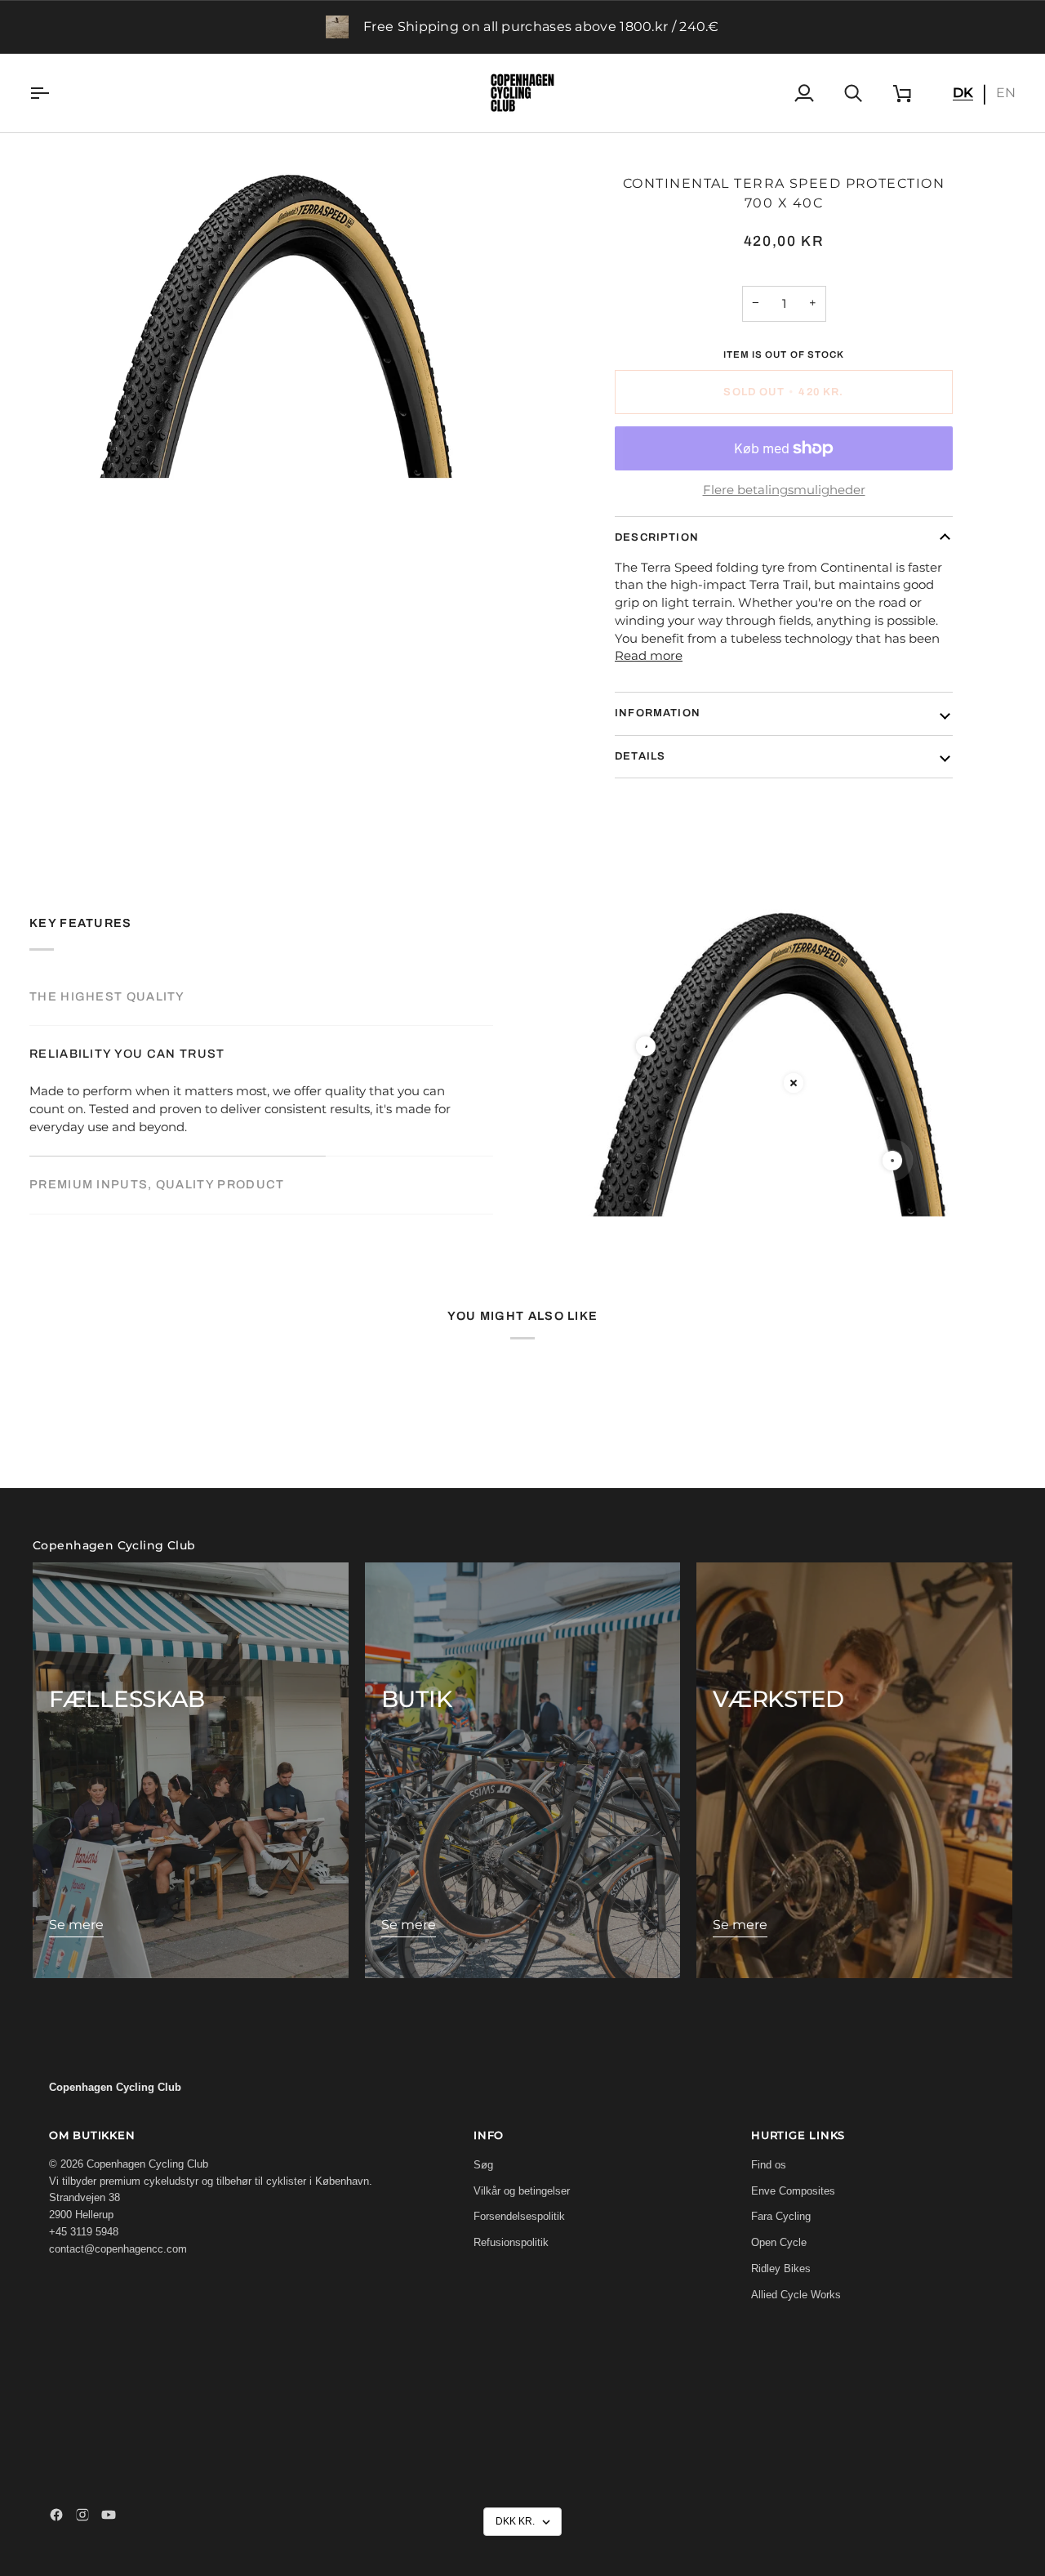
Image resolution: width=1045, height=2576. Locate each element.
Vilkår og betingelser (522, 2191)
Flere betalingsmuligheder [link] (784, 490)
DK (963, 93)
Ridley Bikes (781, 2268)
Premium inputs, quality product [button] (157, 1184)
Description (657, 537)
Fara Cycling (781, 2216)
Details (640, 756)
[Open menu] (54, 93)
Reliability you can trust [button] (127, 1054)
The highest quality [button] (107, 996)
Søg (483, 2165)
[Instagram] (82, 2515)
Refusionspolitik (511, 2242)
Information (658, 713)
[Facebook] (56, 2515)
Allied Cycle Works (796, 2295)
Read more (649, 656)
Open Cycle (779, 2242)
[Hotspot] (646, 1046)
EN (1006, 93)
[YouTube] (109, 2515)
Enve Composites (793, 2191)
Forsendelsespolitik (519, 2216)
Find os (769, 2165)
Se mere (76, 1925)
